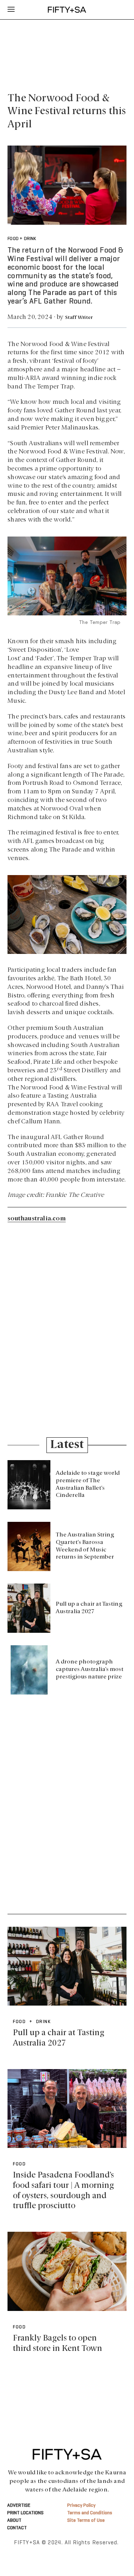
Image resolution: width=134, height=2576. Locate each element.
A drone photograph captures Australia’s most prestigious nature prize (90, 1670)
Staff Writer (79, 318)
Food (19, 2164)
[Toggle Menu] (11, 10)
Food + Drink (22, 239)
